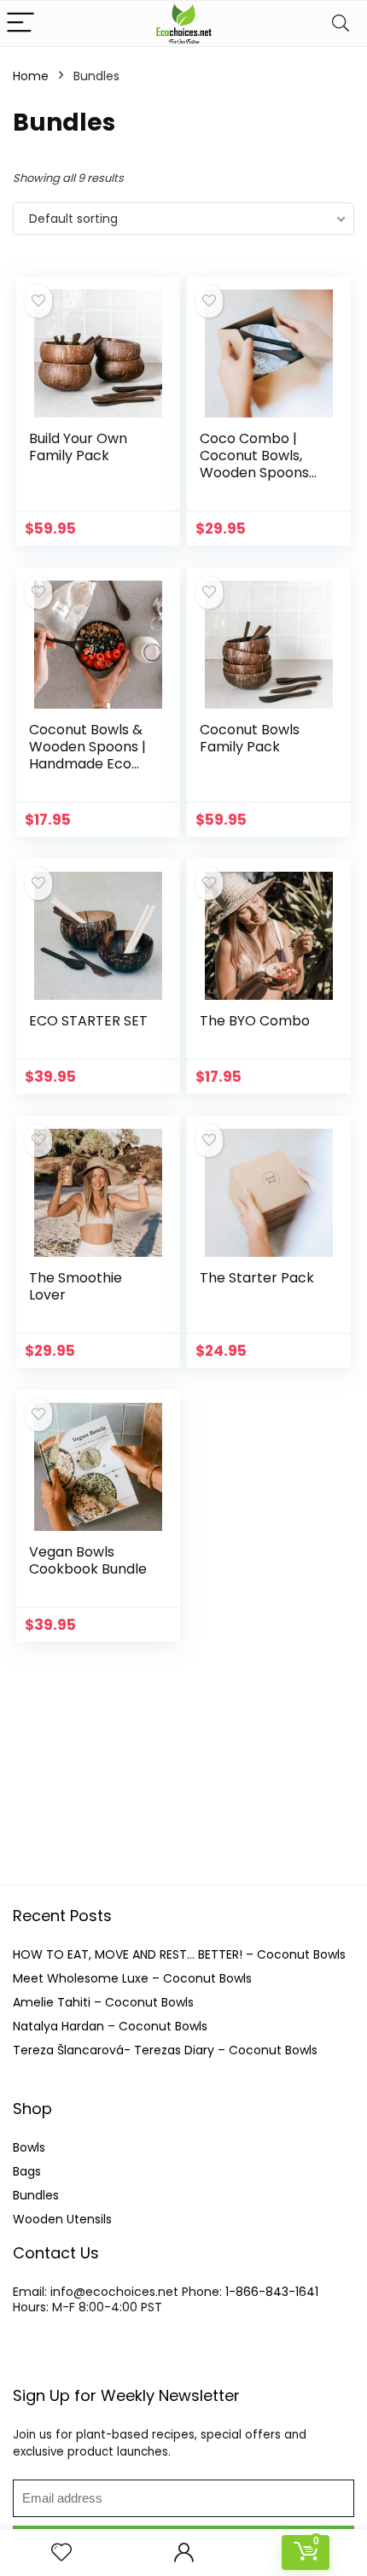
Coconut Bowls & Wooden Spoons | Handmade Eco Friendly (87, 755)
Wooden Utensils (62, 2219)
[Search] (341, 23)
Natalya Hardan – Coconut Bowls (110, 2026)
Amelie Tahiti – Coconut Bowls (103, 2002)
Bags (27, 2171)
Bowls (29, 2147)
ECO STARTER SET (88, 1021)
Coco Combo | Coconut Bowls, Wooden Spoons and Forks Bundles (260, 464)
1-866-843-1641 (272, 2292)
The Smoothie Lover (76, 1286)
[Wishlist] (61, 2553)
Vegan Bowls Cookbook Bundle (88, 1560)
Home (31, 76)
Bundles (36, 2195)
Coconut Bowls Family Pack (250, 738)
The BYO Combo (255, 1021)
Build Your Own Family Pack (78, 447)
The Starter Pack (257, 1278)
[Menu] (20, 23)
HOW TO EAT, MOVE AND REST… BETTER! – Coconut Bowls (179, 1954)
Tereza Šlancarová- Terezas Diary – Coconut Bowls (165, 2050)
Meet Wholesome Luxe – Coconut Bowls (132, 1978)
